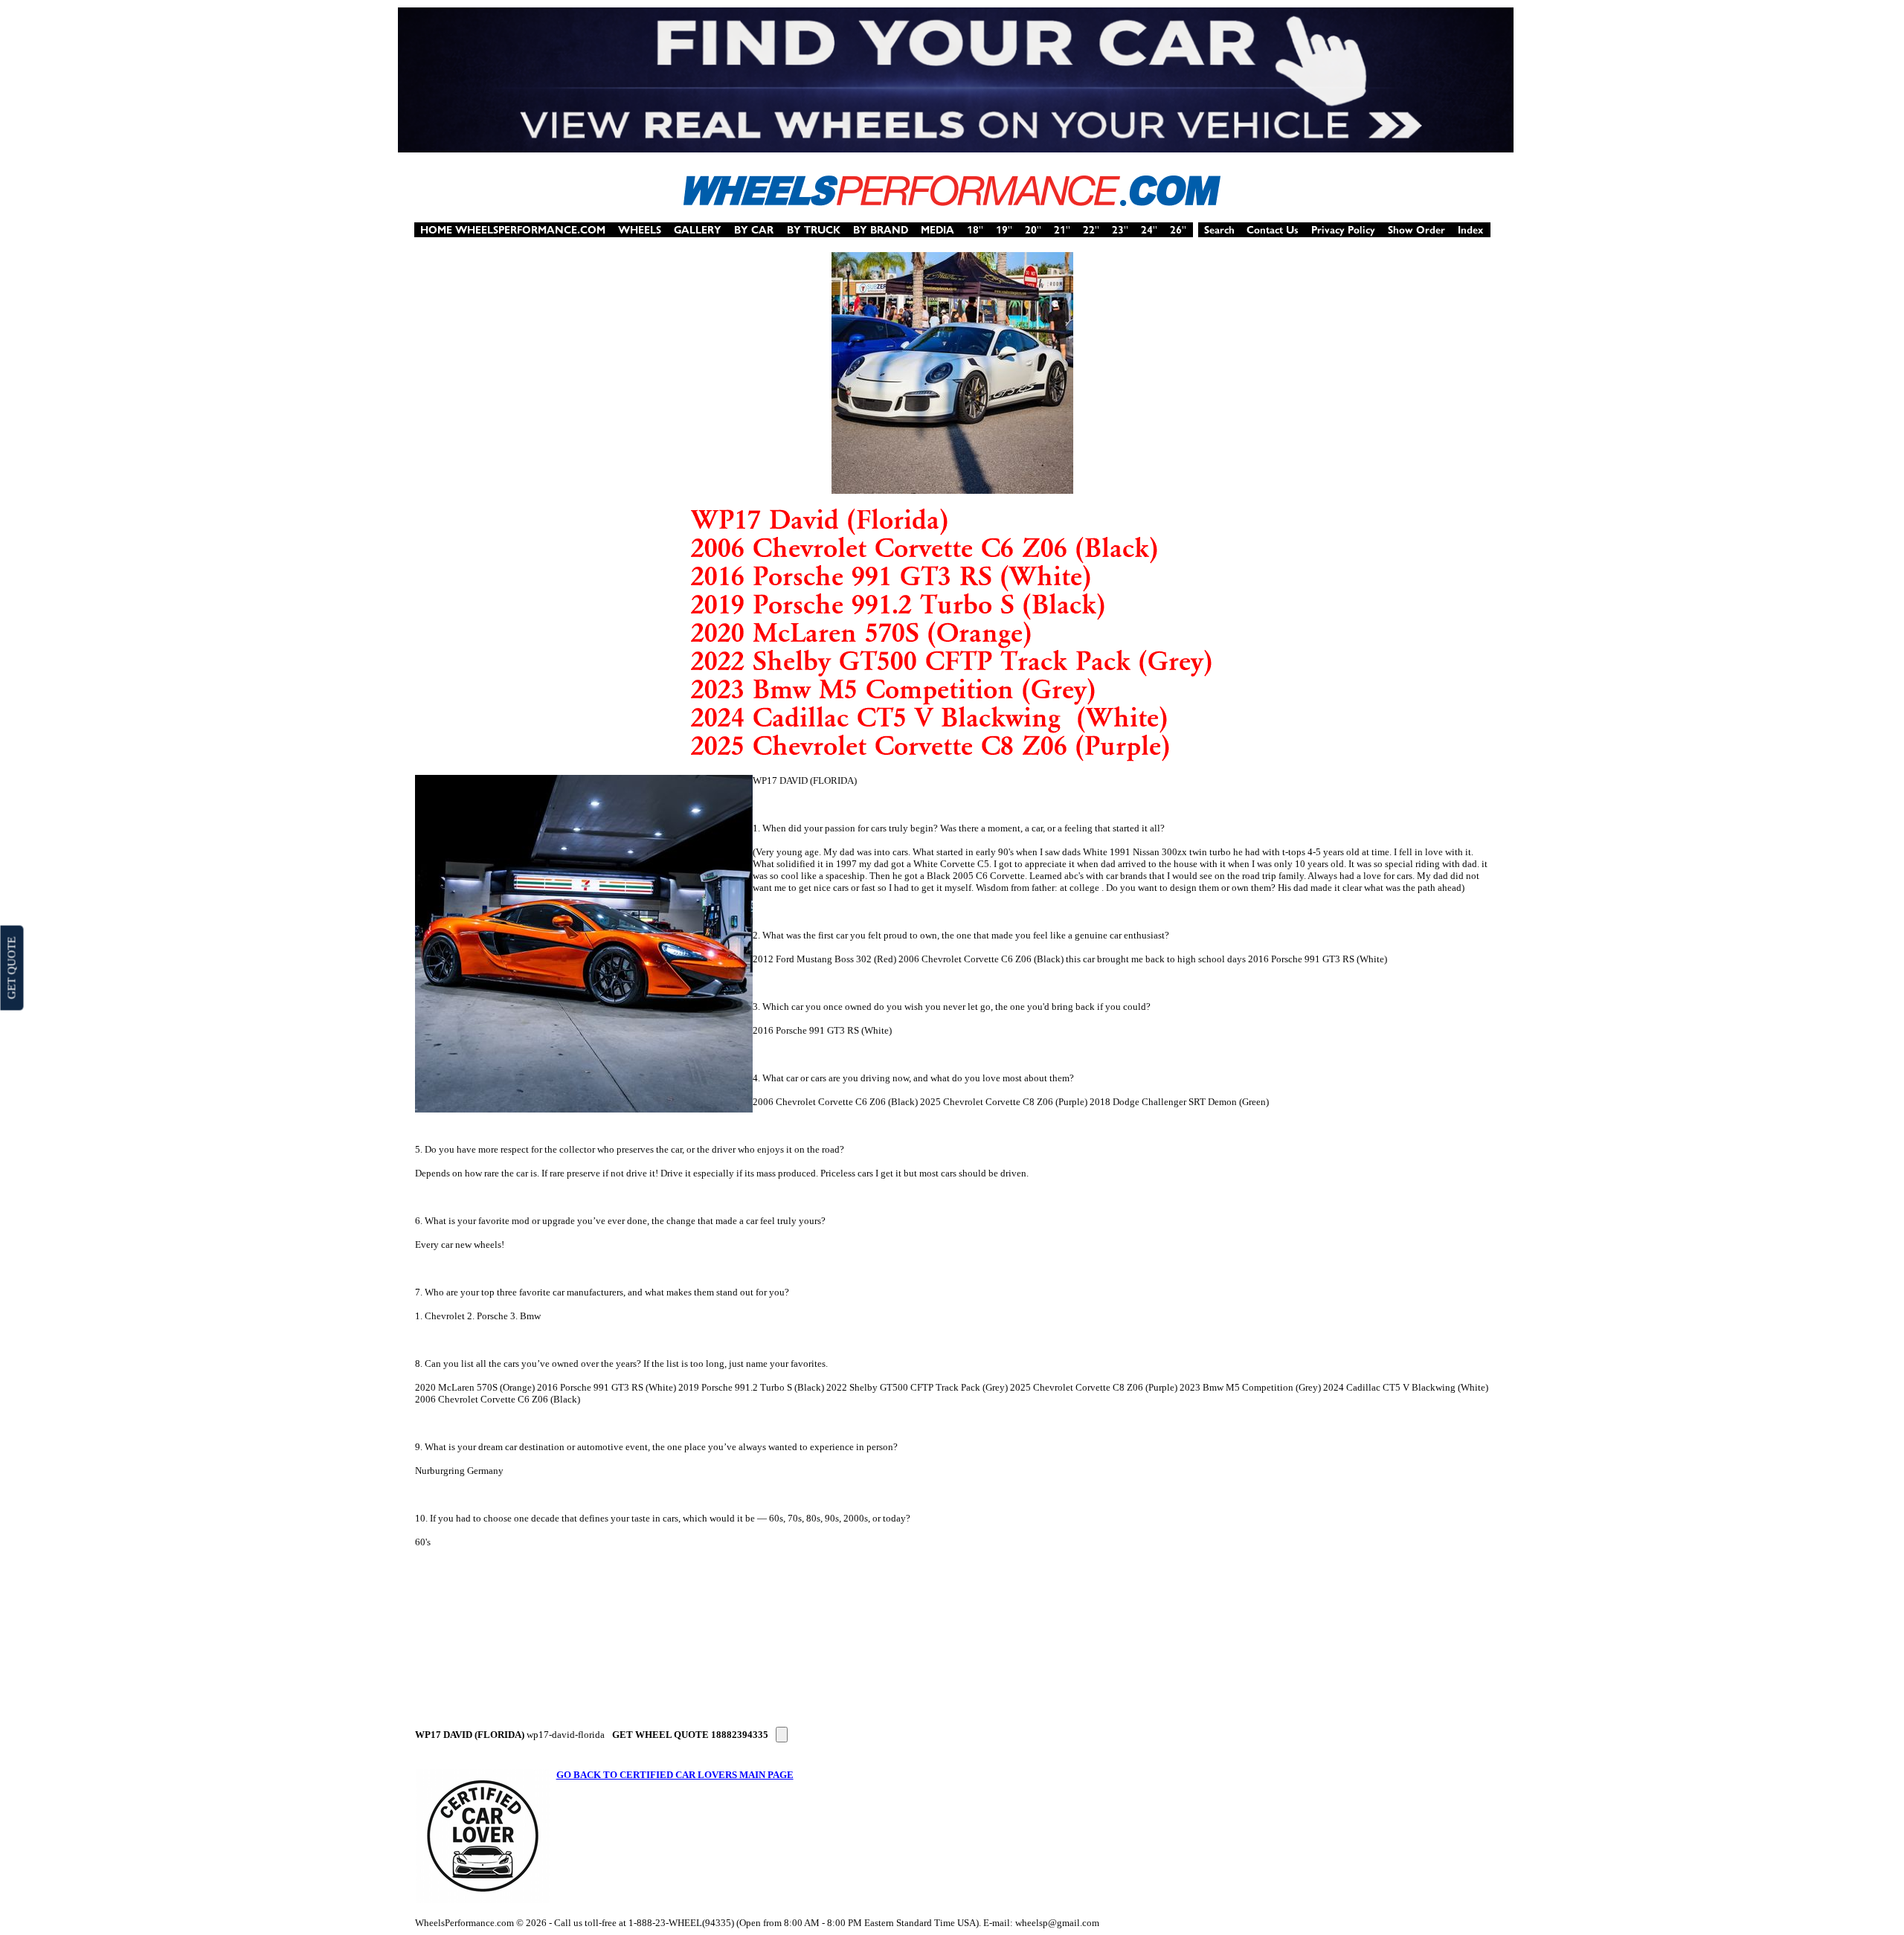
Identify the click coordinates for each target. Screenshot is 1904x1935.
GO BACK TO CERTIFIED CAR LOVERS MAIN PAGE (675, 1775)
